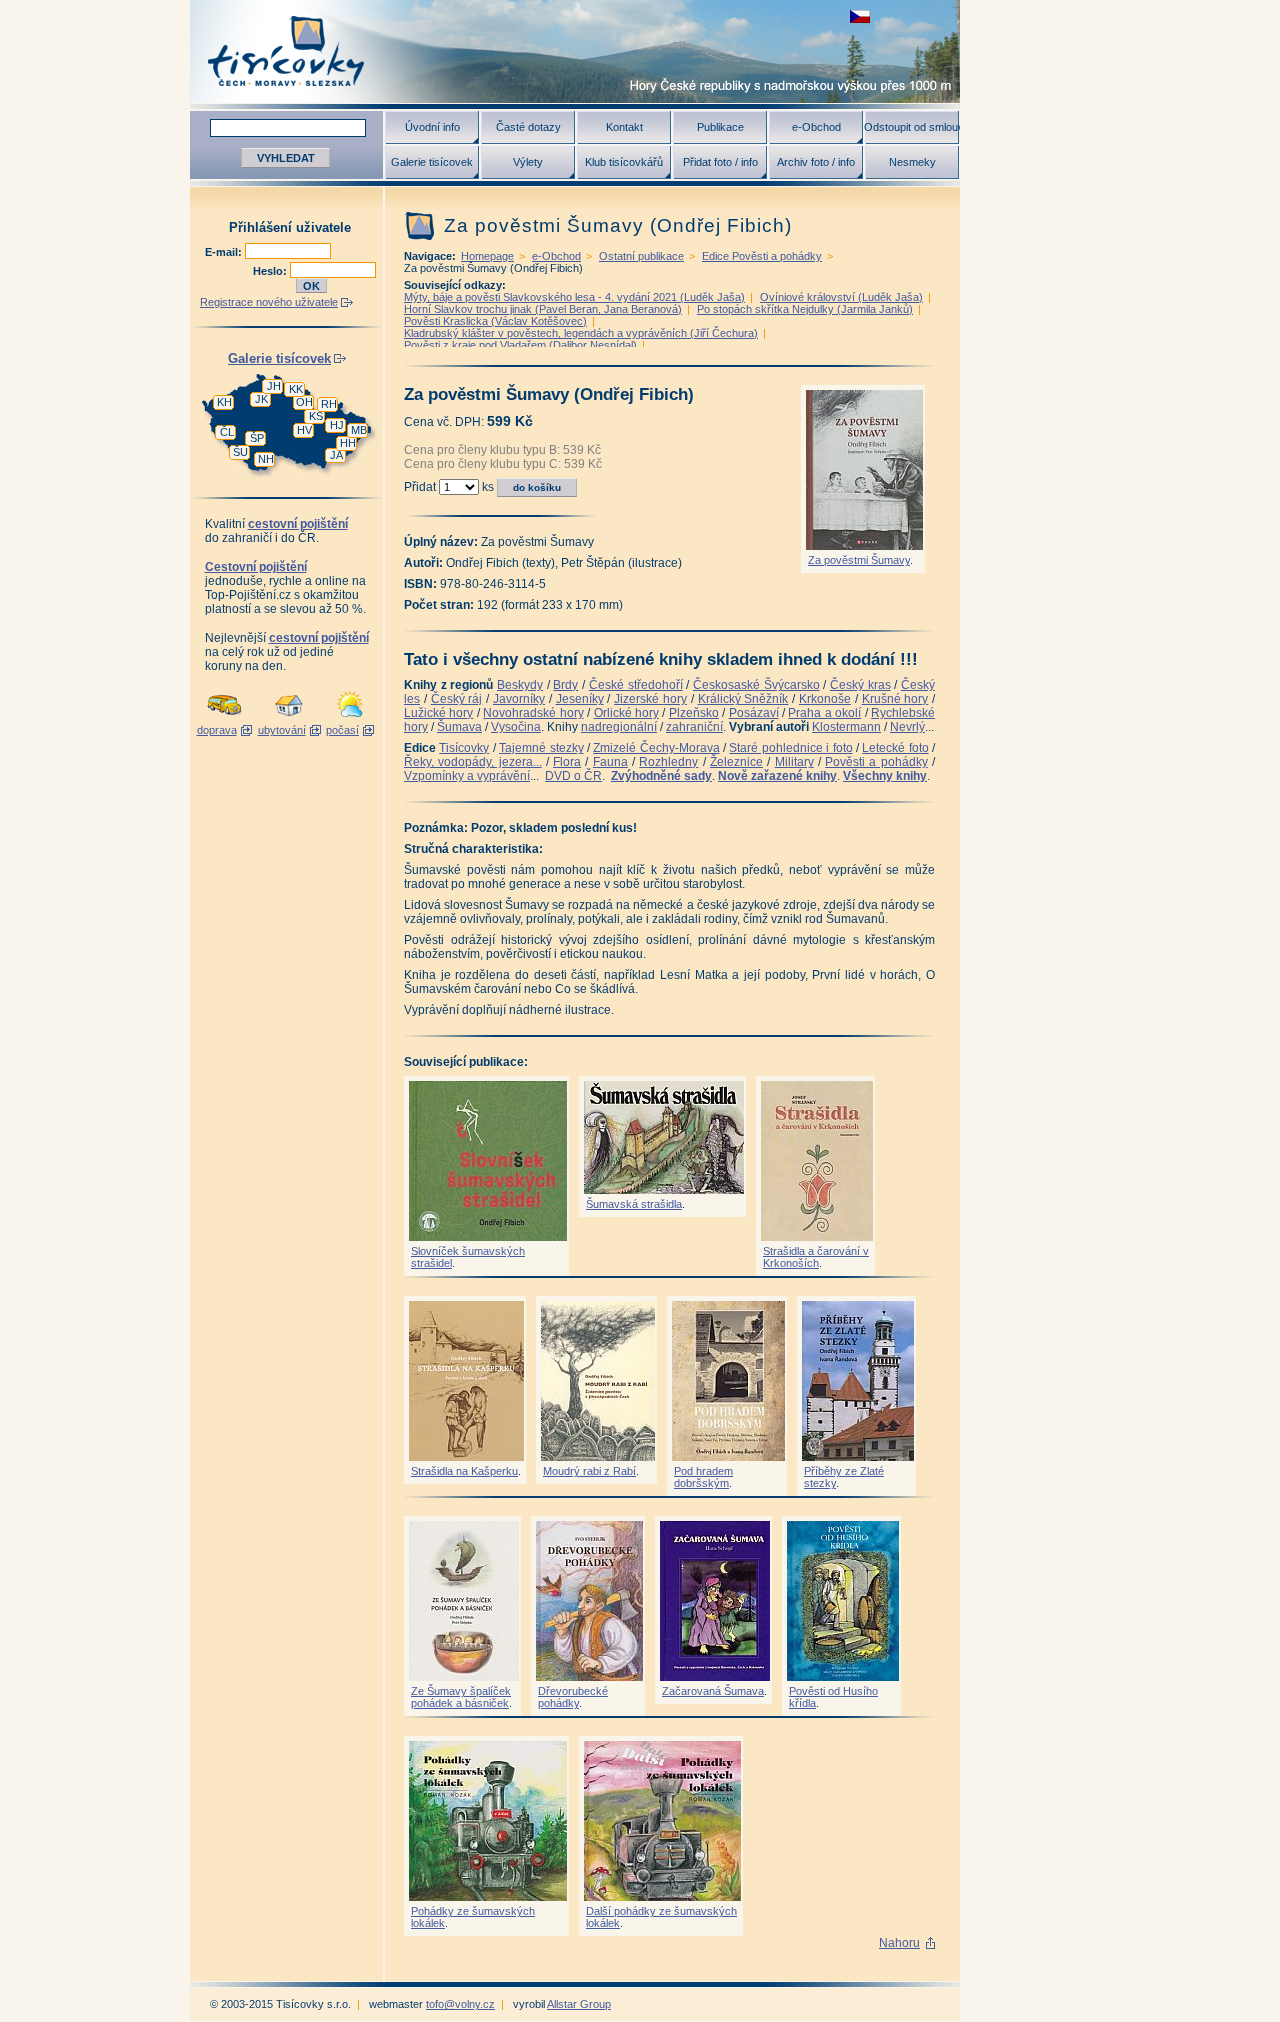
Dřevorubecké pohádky (573, 1697)
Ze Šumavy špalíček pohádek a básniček (461, 1697)
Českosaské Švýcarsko (756, 685)
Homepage (487, 256)
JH (274, 386)
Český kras (860, 685)
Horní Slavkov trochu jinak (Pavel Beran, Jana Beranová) (543, 309)
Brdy (565, 685)
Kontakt (624, 127)
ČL (227, 432)
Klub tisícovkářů (624, 162)
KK (296, 389)
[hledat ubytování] (289, 718)
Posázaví (754, 713)
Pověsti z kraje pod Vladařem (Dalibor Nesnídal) (520, 345)
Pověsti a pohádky (876, 762)
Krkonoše (825, 699)
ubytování (282, 730)
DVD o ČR (573, 776)
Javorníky (519, 699)
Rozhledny (668, 762)
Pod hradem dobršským (703, 1477)
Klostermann (846, 727)
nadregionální (619, 727)
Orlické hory (626, 713)
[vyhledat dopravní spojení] (224, 718)
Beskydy (520, 685)
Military (794, 762)
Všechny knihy (885, 776)
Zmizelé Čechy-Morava (656, 748)
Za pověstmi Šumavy (859, 560)
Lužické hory (438, 713)
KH (224, 402)
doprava (217, 730)
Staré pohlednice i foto (790, 748)
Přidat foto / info (720, 162)
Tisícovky (464, 748)
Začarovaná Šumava (713, 1691)
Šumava (459, 727)
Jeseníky (580, 699)
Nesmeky (912, 162)
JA (336, 455)
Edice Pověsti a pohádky (762, 256)
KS (316, 416)
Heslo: (271, 271)
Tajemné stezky (541, 748)
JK (261, 399)
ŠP (257, 438)
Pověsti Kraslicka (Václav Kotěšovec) (495, 321)
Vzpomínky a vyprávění (467, 776)
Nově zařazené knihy (777, 776)
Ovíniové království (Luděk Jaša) (841, 297)
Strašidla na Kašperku (464, 1471)
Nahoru (899, 1943)
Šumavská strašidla (634, 1204)
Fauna (610, 762)
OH (304, 402)
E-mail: (225, 252)
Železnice (736, 762)
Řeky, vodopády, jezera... (473, 762)
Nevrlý (907, 727)
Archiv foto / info (816, 162)
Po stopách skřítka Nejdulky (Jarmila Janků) (805, 309)
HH (348, 443)
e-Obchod (816, 127)
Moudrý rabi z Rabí (589, 1471)
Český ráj (457, 699)
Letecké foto (895, 748)
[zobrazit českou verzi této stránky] (860, 16)
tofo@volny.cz (460, 2004)
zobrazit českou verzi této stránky (860, 16)
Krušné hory (895, 699)
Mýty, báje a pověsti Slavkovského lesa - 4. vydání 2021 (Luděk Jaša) (574, 297)
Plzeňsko (694, 713)
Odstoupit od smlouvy (912, 127)
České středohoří (636, 685)
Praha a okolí (824, 713)
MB (359, 430)
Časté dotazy (528, 127)
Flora (567, 762)
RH (329, 404)
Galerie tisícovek (432, 162)
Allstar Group (579, 2004)
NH (266, 459)
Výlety (528, 162)
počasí (342, 730)
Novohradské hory (533, 713)
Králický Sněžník (743, 699)
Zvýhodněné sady (661, 776)
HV (304, 430)
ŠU (240, 452)
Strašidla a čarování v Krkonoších (816, 1257)
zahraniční (694, 727)
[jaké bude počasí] (350, 718)
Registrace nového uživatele (269, 302)
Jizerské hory (650, 699)
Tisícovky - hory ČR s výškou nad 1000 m (575, 51)
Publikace (720, 127)
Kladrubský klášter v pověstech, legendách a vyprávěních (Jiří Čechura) (581, 333)
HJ (337, 425)
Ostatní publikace (641, 256)
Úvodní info (432, 127)
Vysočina (516, 727)
